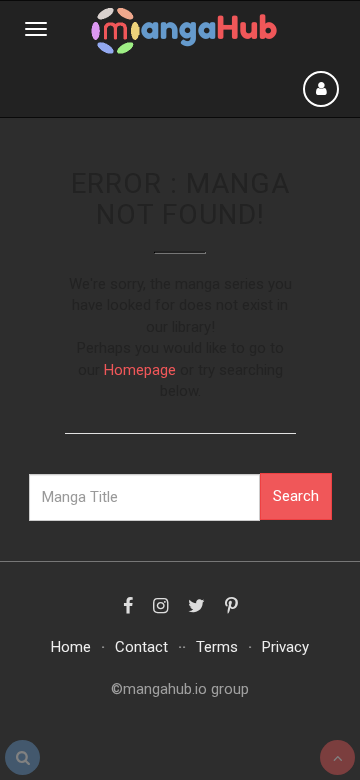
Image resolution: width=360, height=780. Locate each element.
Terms (217, 647)
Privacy (285, 647)
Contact (141, 647)
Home (71, 647)
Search (296, 496)
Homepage (140, 370)
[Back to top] (337, 757)
